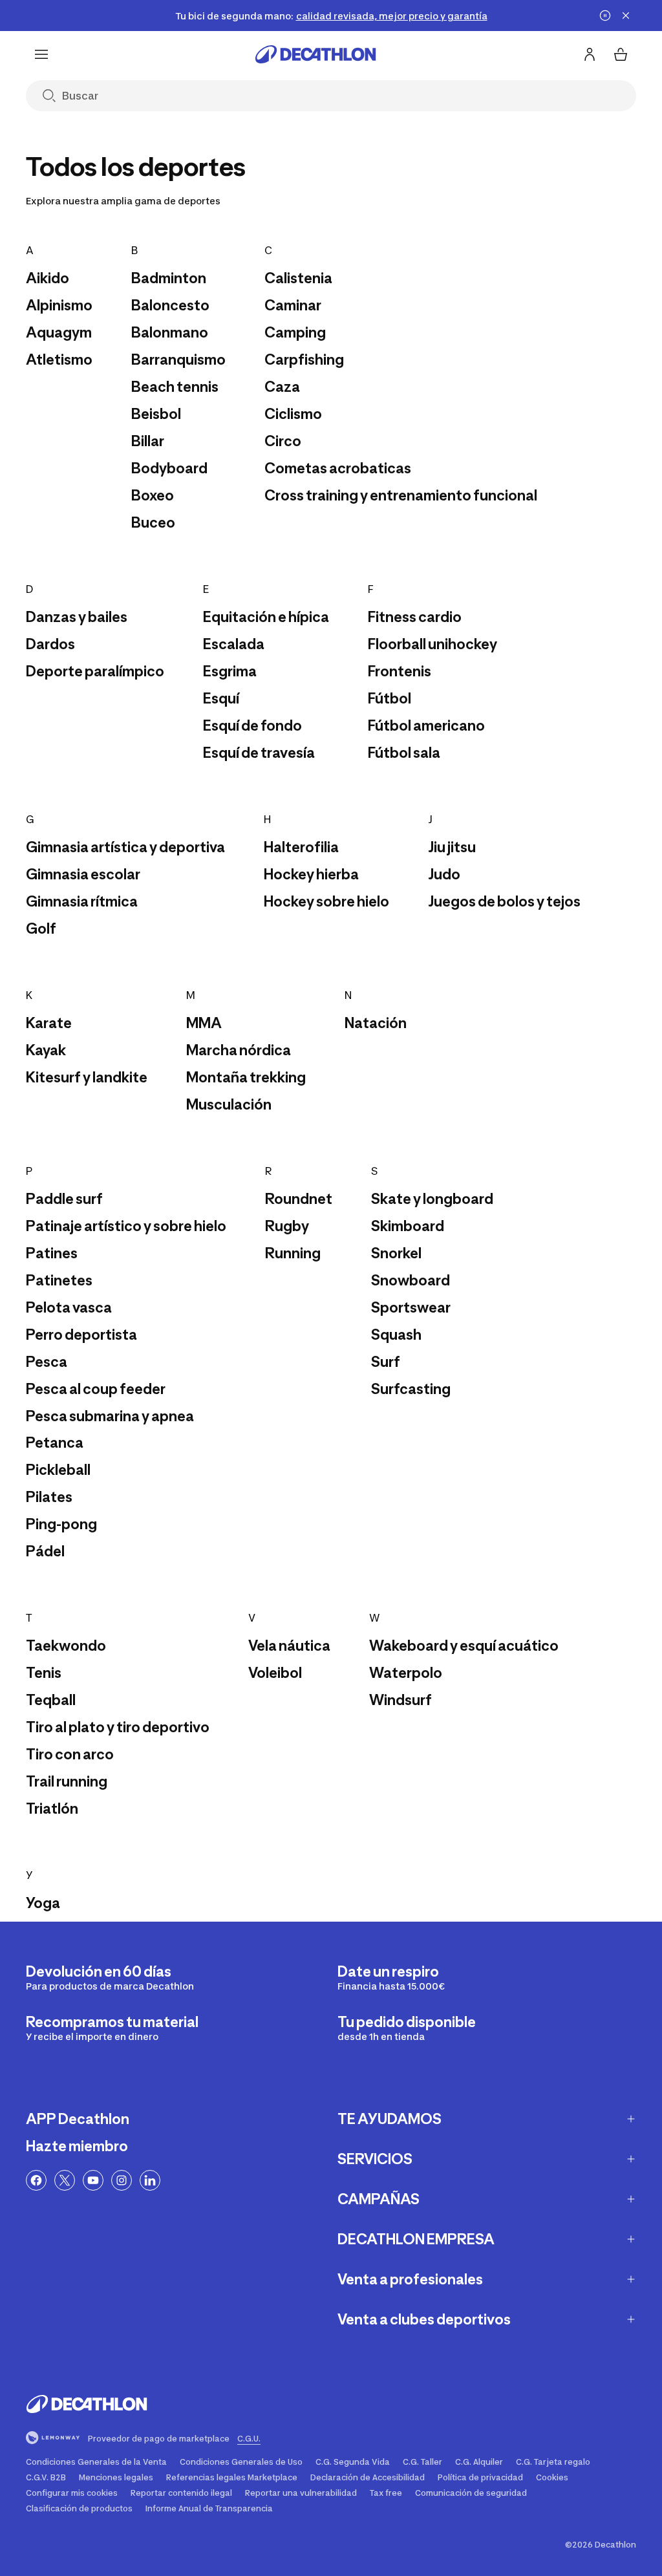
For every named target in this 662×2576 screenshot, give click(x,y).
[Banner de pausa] (605, 16)
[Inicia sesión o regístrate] (590, 54)
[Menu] (41, 54)
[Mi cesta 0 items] (621, 54)
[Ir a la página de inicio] (315, 54)
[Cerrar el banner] (626, 16)
